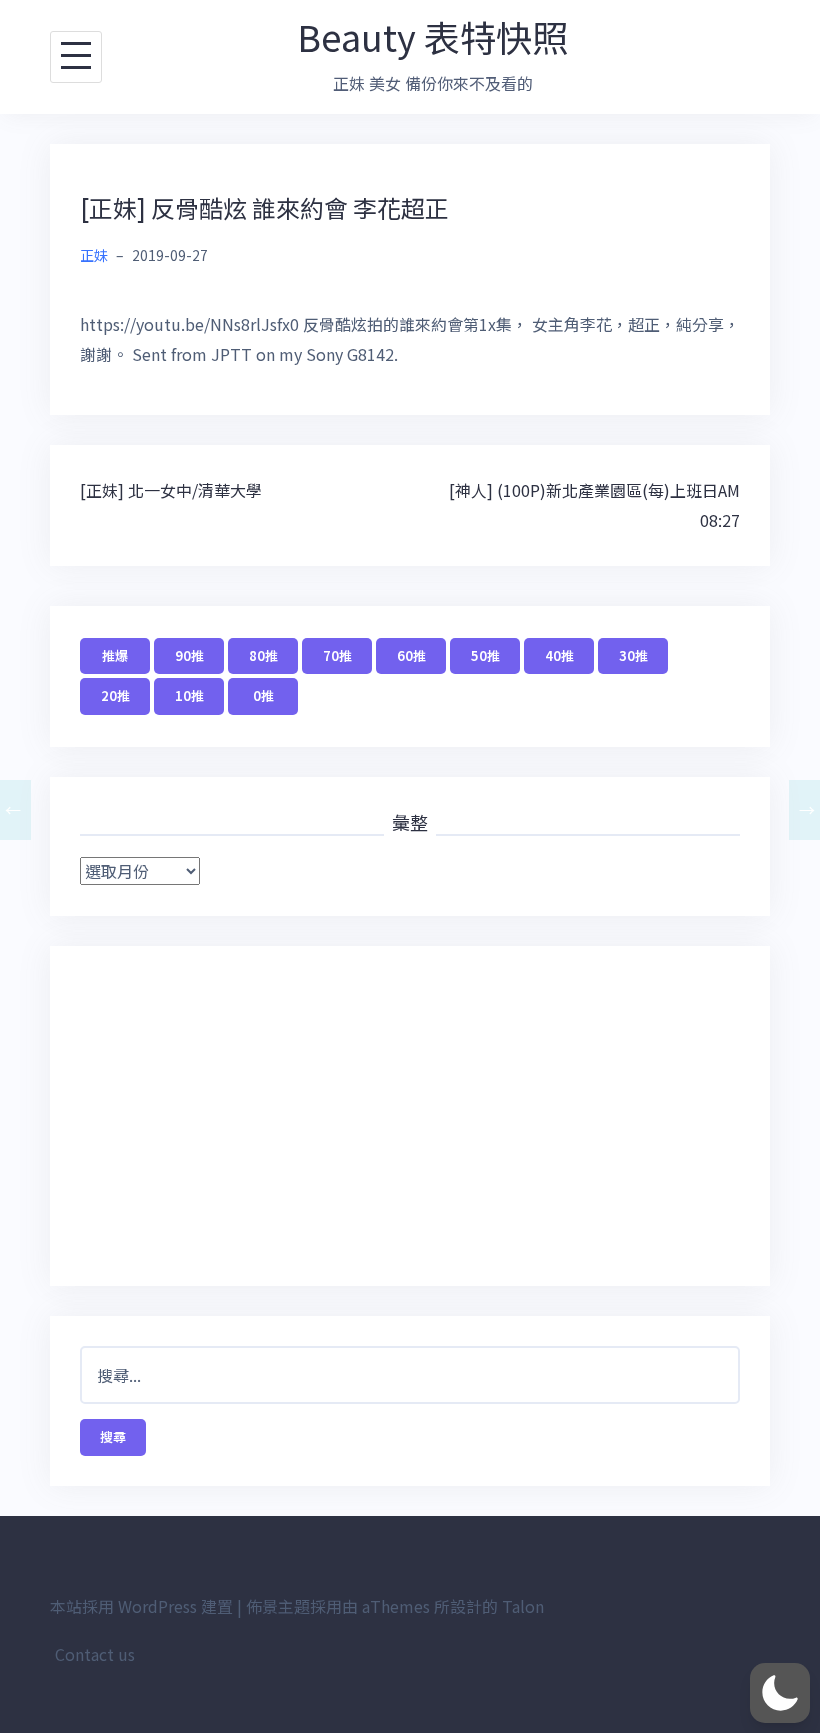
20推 (115, 695)
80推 (263, 655)
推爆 (115, 655)
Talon (523, 1606)
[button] (780, 1693)
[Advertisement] (410, 1116)
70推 (337, 655)
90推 (189, 655)
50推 (485, 655)
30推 (633, 655)
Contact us (95, 1654)
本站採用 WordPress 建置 (141, 1606)
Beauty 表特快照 (432, 36)
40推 (559, 655)
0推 (263, 695)
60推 (411, 655)
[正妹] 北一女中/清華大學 (171, 490)
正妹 (94, 255)
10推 (189, 695)
